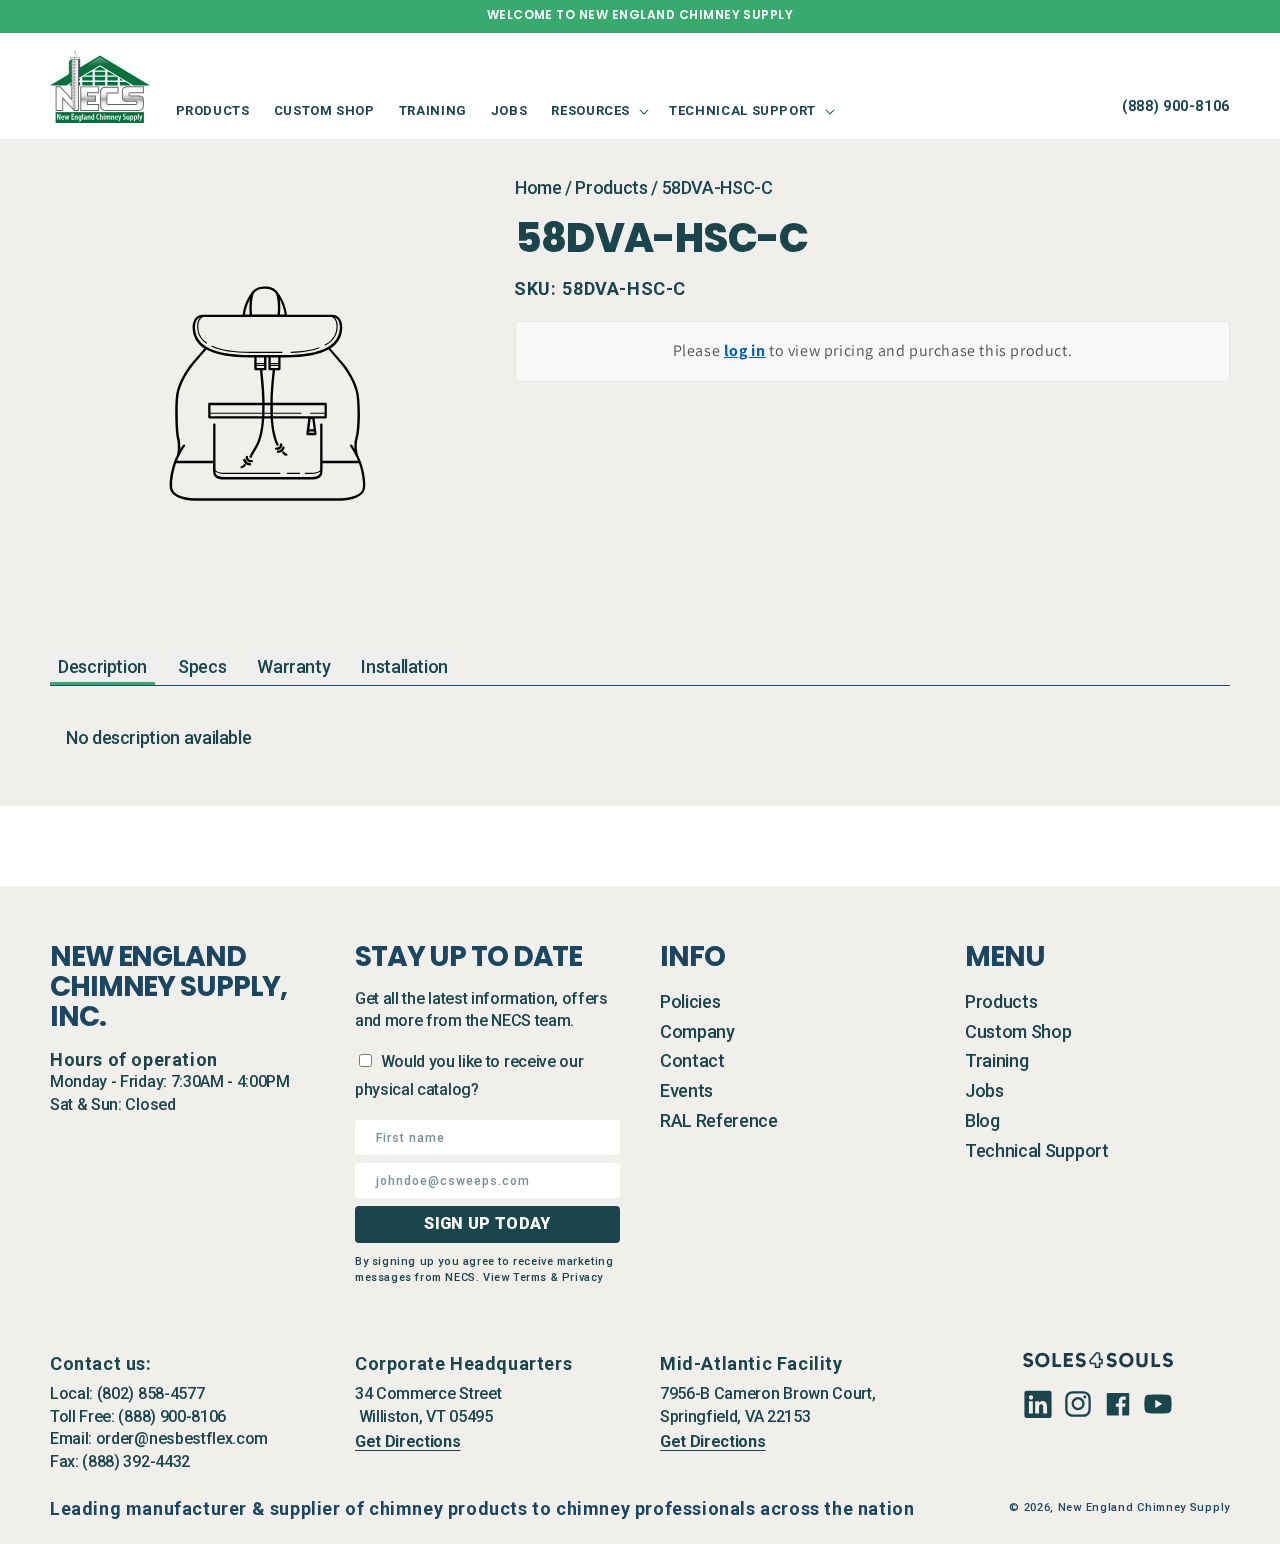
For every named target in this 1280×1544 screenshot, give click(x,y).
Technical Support (1037, 1150)
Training (996, 1060)
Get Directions (408, 1441)
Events (686, 1090)
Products (611, 187)
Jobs (984, 1090)
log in (745, 350)
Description (102, 666)
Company (697, 1031)
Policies (690, 1001)
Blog (982, 1120)
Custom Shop (1018, 1031)
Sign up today (487, 1223)
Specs (202, 666)
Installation (404, 666)
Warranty (293, 666)
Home (538, 187)
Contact (692, 1060)
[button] (598, 110)
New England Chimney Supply (1144, 1507)
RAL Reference (719, 1120)
